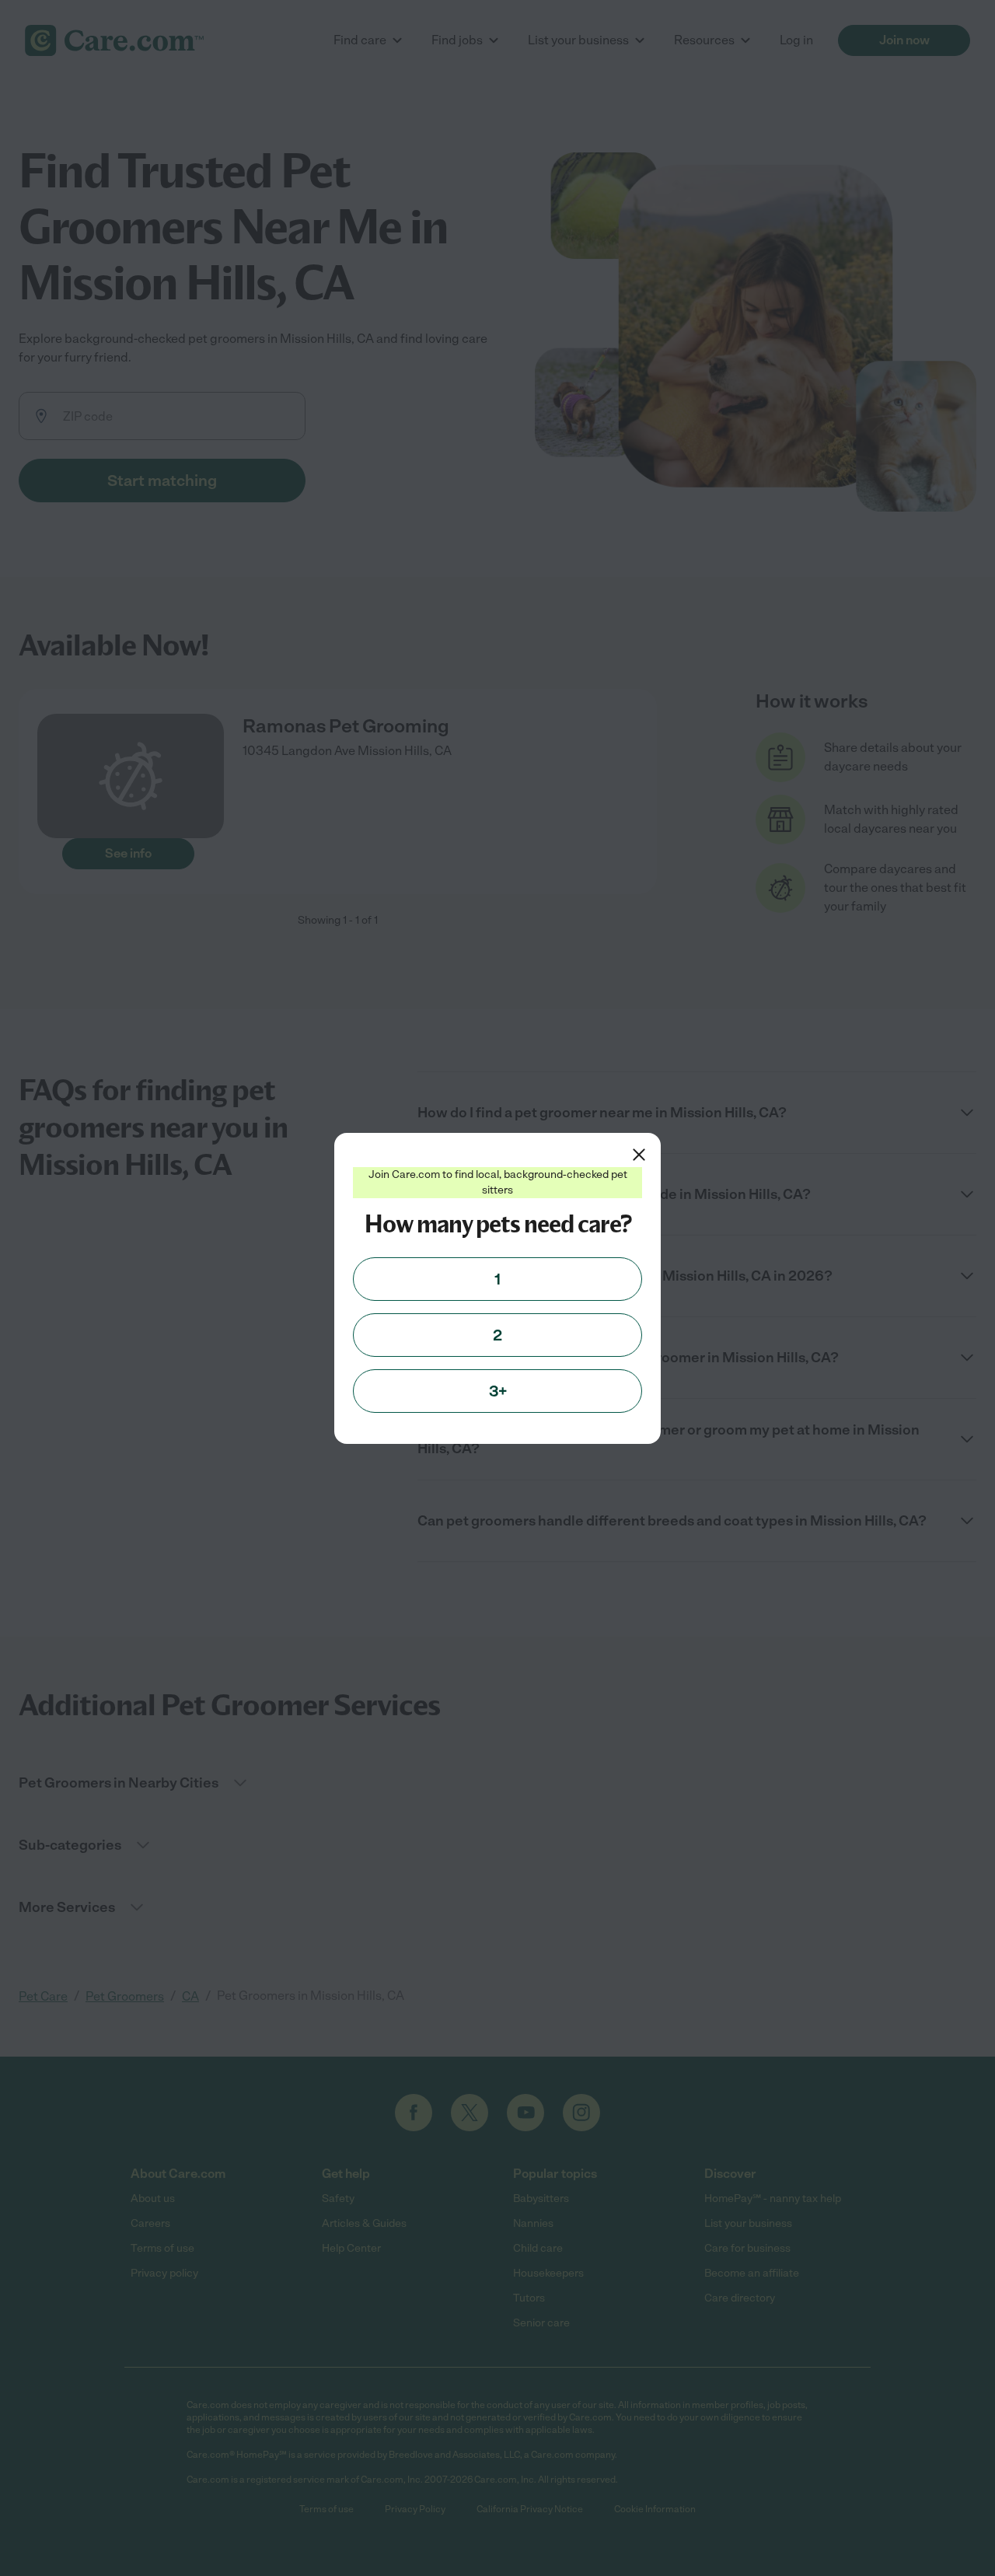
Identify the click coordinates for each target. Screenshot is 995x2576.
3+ (498, 1391)
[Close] (639, 1155)
